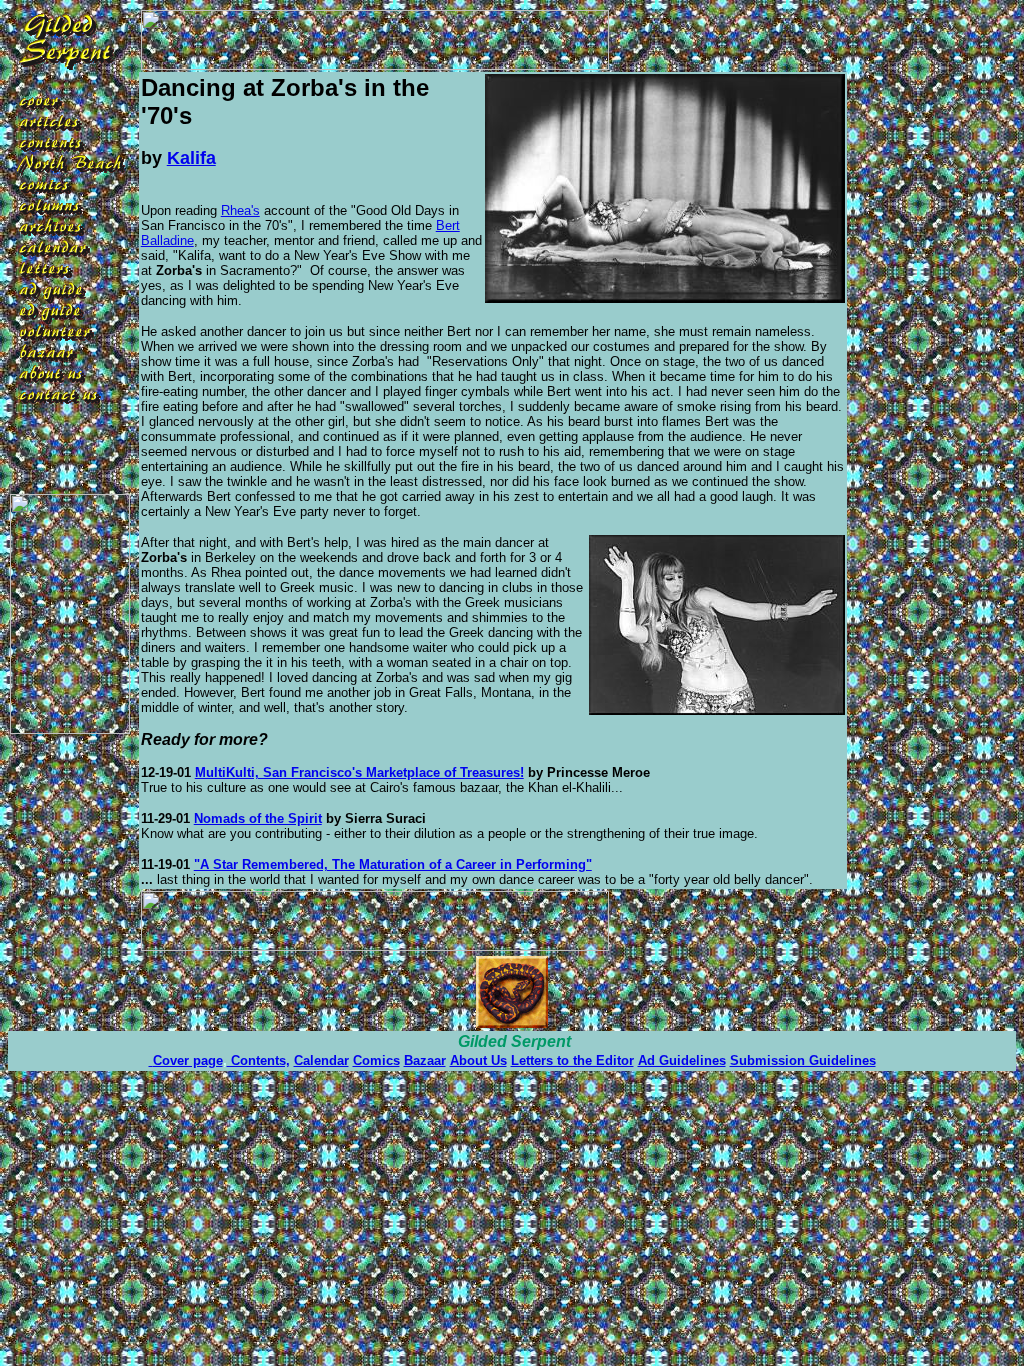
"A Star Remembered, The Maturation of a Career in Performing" (393, 864)
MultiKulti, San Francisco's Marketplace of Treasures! (359, 772)
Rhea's (240, 210)
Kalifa (191, 158)
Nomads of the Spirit (258, 818)
